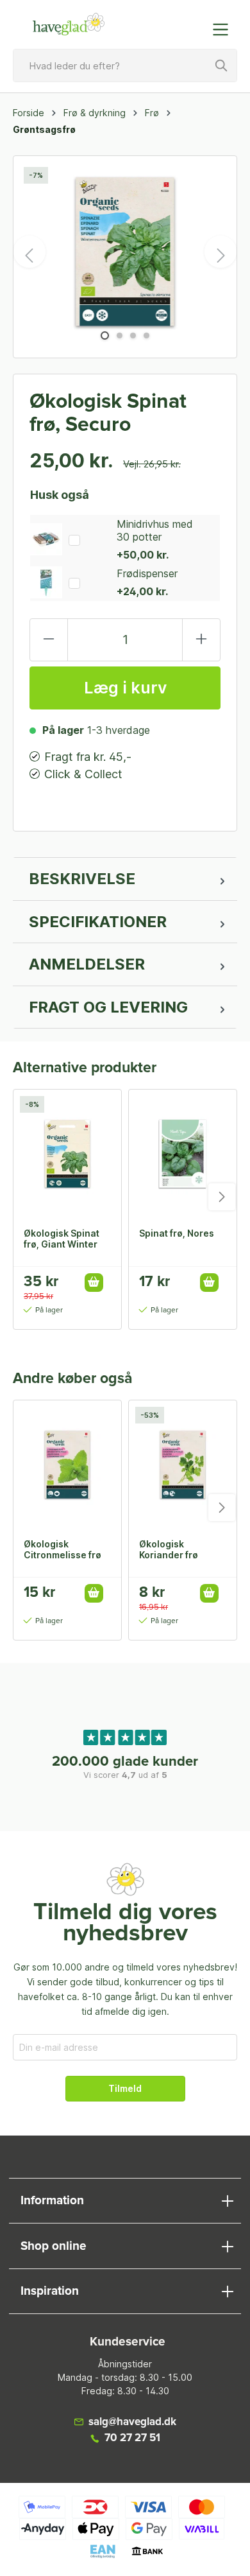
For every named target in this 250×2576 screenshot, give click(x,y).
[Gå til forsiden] (69, 24)
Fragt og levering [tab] (108, 1007)
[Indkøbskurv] (194, 23)
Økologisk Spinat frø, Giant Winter (62, 1239)
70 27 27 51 (132, 2438)
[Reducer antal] (49, 640)
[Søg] (222, 65)
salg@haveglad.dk (132, 2422)
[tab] (125, 879)
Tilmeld (125, 2088)
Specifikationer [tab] (98, 922)
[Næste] (221, 252)
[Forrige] (29, 252)
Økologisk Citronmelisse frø (63, 1549)
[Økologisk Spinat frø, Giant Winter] (67, 1154)
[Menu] (224, 30)
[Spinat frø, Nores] (183, 1154)
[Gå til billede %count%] (105, 335)
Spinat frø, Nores (177, 1233)
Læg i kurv (125, 688)
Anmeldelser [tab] (87, 964)
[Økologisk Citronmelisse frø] (67, 1465)
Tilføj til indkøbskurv (94, 1283)
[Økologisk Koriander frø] (183, 1465)
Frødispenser (147, 573)
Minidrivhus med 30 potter (155, 530)
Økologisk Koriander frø (169, 1549)
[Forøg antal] (201, 640)
